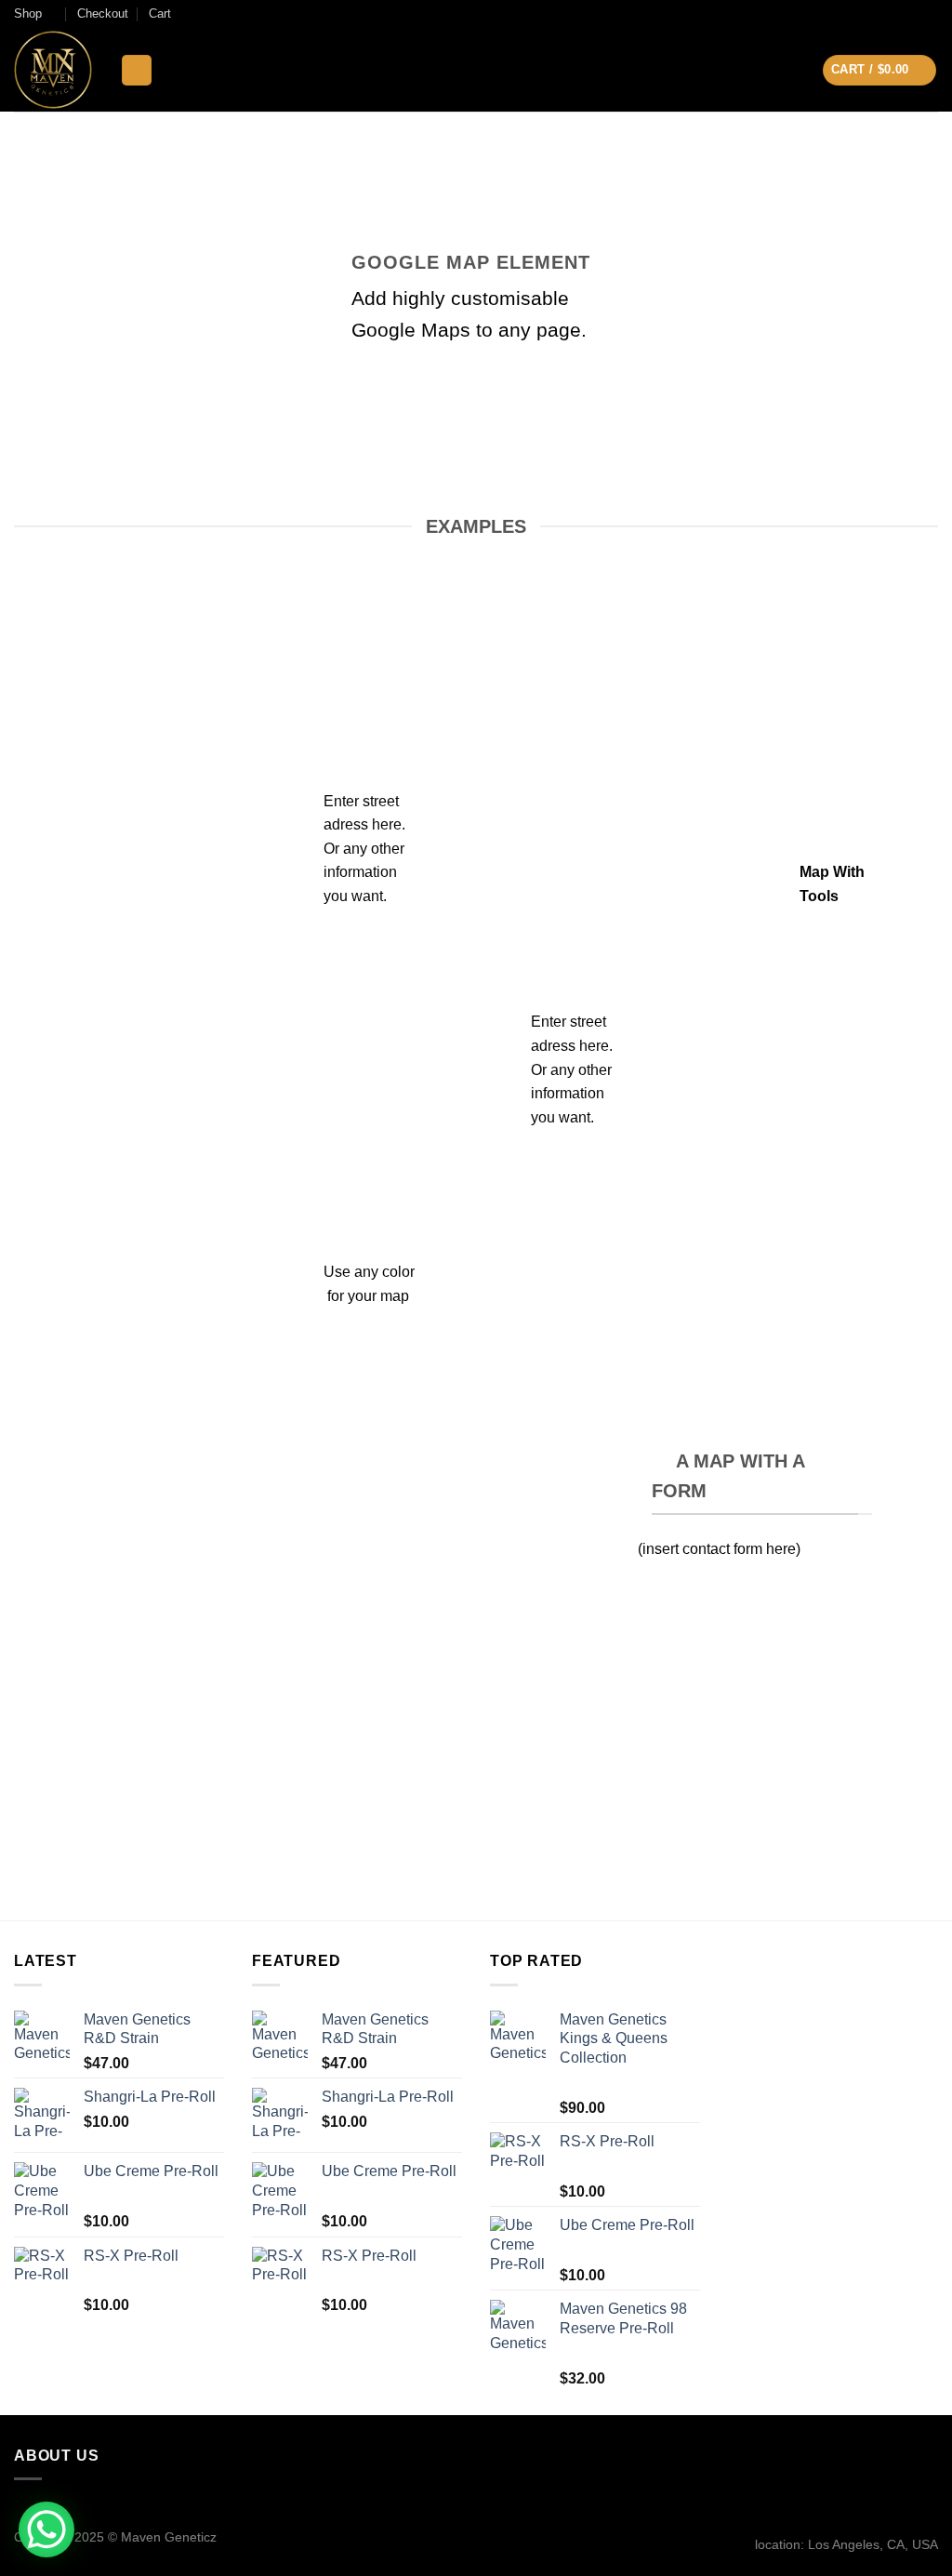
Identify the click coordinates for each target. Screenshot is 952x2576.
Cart (160, 13)
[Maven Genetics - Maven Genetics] (53, 70)
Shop (28, 13)
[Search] (137, 70)
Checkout (103, 13)
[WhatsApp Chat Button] (46, 2530)
